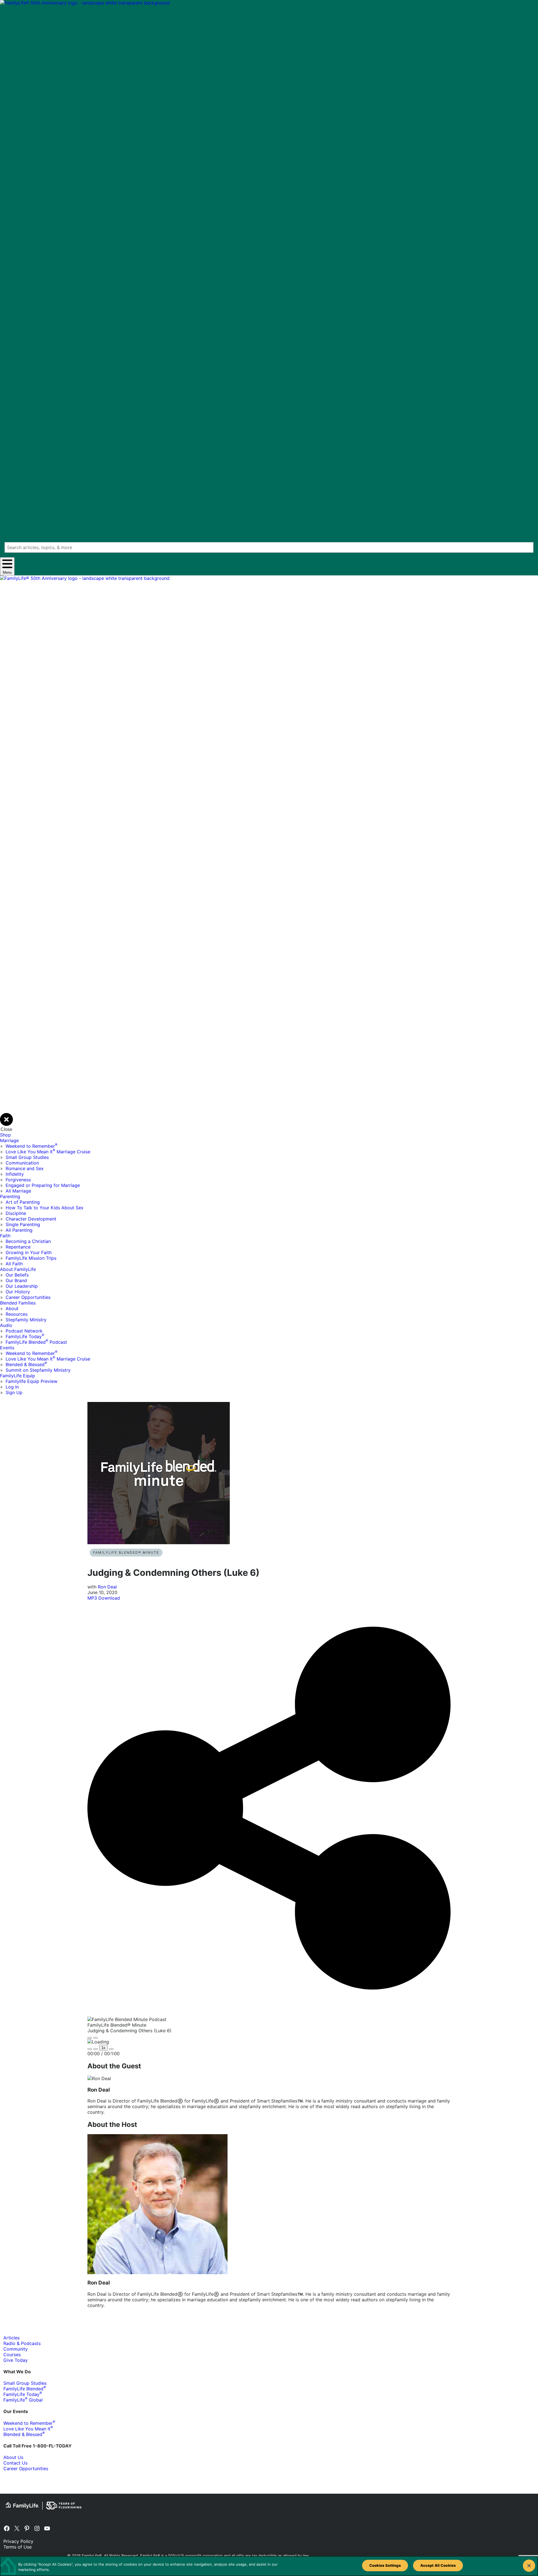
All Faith (14, 1264)
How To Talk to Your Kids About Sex (45, 1208)
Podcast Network (24, 1331)
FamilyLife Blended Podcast (36, 1342)
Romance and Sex (25, 1168)
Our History (18, 1292)
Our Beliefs (17, 1275)
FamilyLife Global (23, 2400)
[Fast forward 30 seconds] (111, 2049)
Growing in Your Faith (29, 1252)
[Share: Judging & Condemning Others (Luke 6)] (269, 2014)
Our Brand (16, 1280)
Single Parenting (23, 1224)
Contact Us (15, 2463)
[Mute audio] (90, 2049)
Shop (5, 1135)
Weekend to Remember (32, 1146)
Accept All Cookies (438, 2565)
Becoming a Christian (28, 1241)
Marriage (9, 1140)
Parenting (10, 1196)
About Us (13, 2457)
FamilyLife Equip (18, 1376)
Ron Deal (107, 1587)
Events (7, 1348)
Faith (5, 1236)
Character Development (31, 1219)
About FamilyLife (18, 1269)
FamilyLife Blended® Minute (126, 1552)
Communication (22, 1163)
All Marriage (18, 1191)
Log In (12, 1387)
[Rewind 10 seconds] (96, 2049)
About (12, 1308)
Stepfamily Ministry (26, 1320)
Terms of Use (18, 2547)
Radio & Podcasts (22, 2343)
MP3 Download (104, 1598)
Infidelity (15, 1174)
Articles (11, 2338)
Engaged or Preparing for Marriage (43, 1185)
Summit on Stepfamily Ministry (38, 1370)
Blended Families (18, 1303)
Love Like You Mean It (28, 2429)
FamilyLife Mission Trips (31, 1258)
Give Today (16, 2360)
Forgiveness (18, 1180)
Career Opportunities (28, 1297)
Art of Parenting (23, 1202)
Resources (17, 1314)
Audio (6, 1325)
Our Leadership (22, 1286)
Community (16, 2349)
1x (103, 2048)
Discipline (16, 1213)
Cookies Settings (385, 2565)
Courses (12, 2355)
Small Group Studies (27, 1157)
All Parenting (19, 1230)
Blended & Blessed (26, 1364)
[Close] (529, 2566)
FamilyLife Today (25, 1336)
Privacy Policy (18, 2541)
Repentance (18, 1247)
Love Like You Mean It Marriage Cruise (48, 1152)
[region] (269, 2566)
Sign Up (14, 1392)
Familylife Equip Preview (32, 1381)
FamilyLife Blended (25, 2389)
